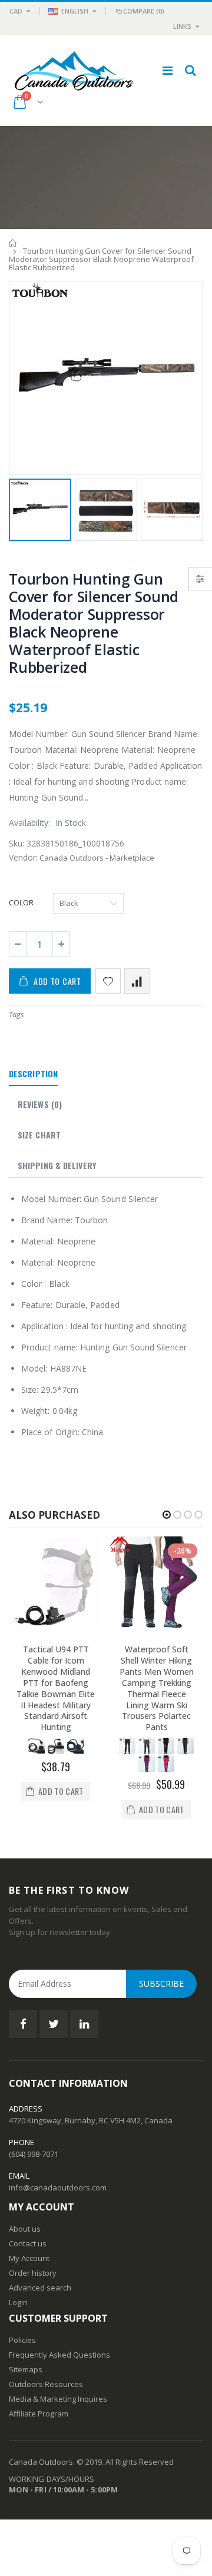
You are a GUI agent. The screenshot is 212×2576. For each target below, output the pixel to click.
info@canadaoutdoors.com (58, 2187)
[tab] (33, 1074)
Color (21, 902)
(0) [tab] (40, 1104)
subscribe (161, 1984)
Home (13, 243)
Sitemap (24, 2369)
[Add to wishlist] (108, 981)
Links (182, 26)
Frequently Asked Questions (59, 2355)
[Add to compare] (137, 981)
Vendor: (23, 857)
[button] (167, 1515)
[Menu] (168, 70)
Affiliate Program (39, 2414)
